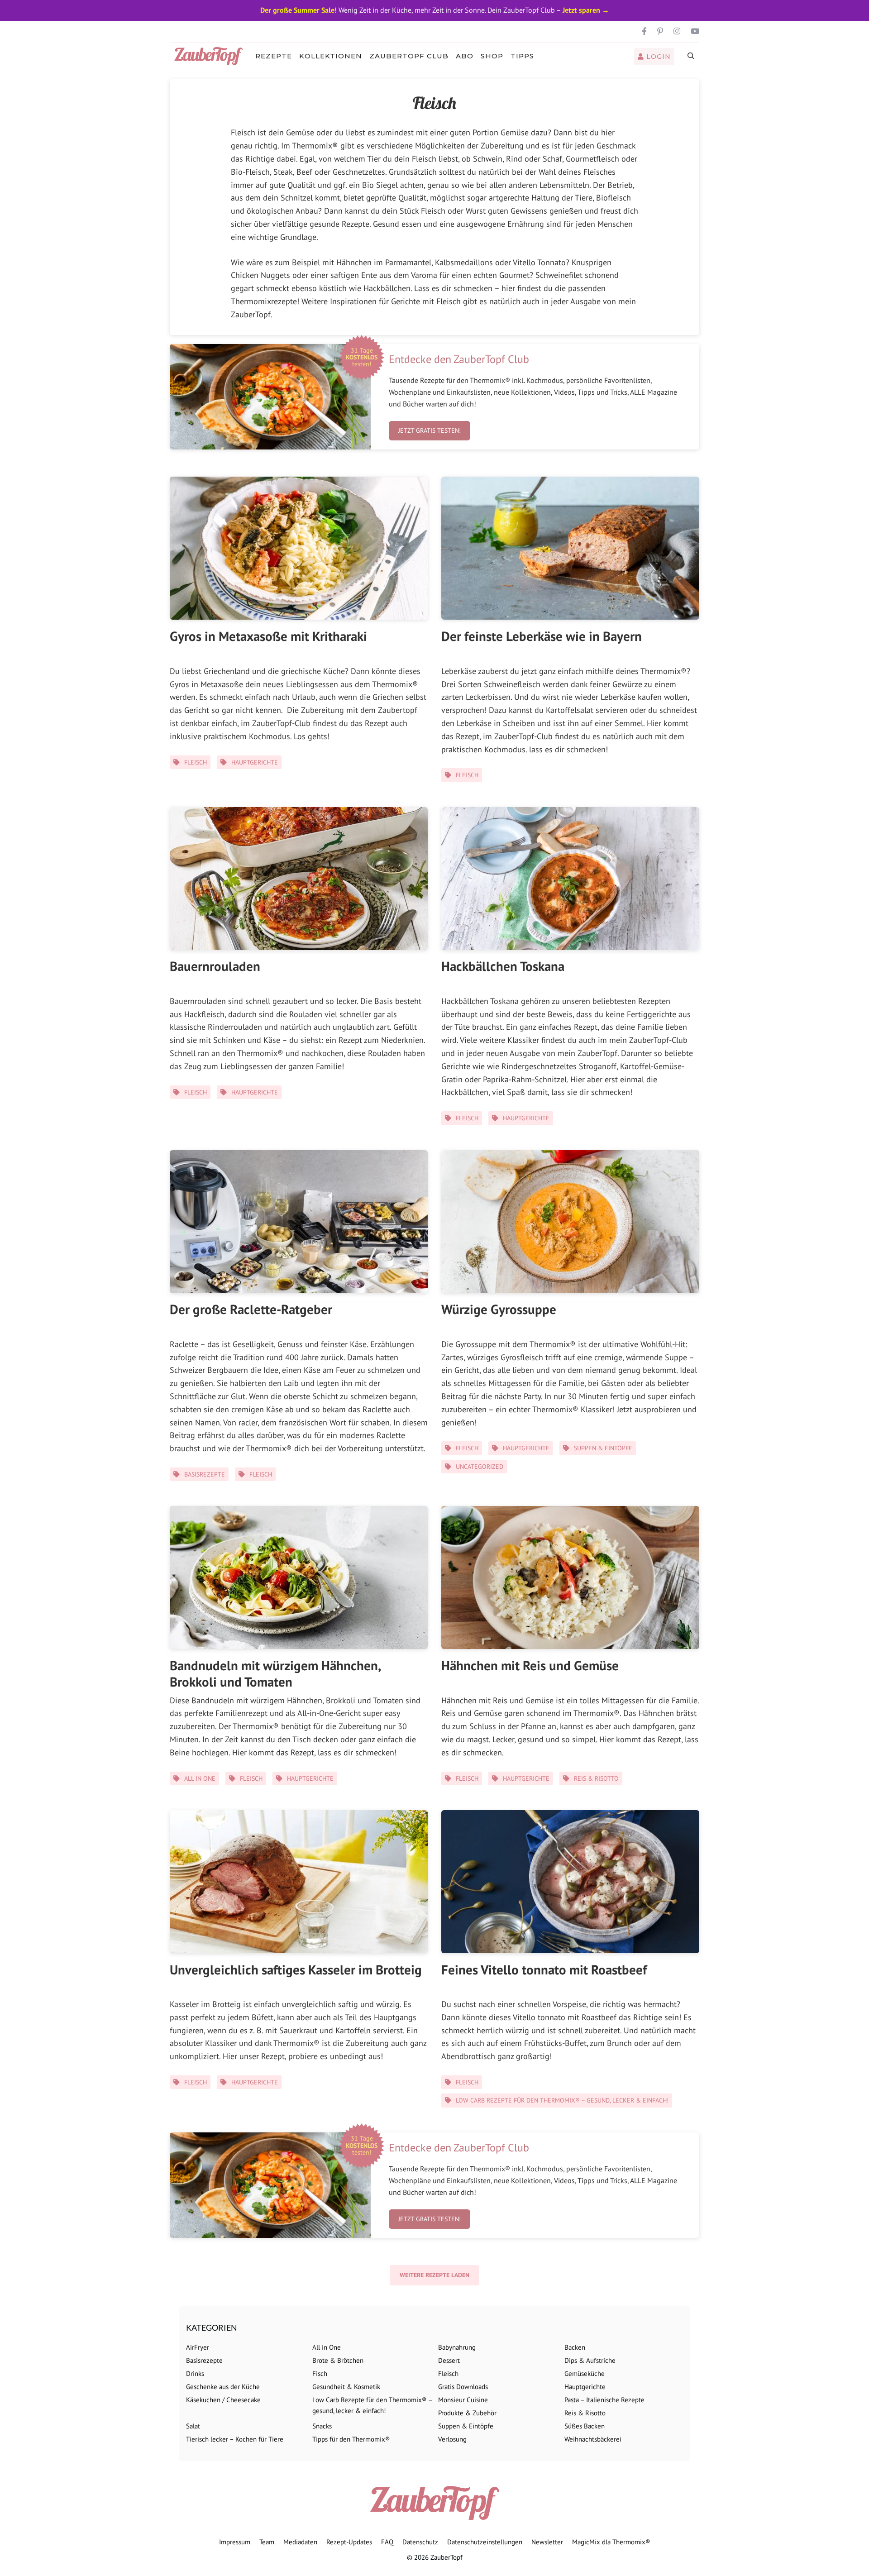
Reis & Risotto (596, 1778)
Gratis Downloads (463, 2387)
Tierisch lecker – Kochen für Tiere (235, 2439)
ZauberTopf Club (409, 56)
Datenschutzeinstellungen (485, 2542)
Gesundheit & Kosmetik (346, 2387)
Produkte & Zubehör (467, 2413)
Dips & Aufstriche (590, 2360)
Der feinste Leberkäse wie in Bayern (542, 636)
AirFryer (198, 2347)
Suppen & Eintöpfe (603, 1448)
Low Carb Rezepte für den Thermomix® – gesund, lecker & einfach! (562, 2100)
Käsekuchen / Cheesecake (223, 2400)
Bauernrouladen (215, 966)
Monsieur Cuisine (463, 2400)
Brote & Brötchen (338, 2360)
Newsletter (547, 2542)
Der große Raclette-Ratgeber (251, 1309)
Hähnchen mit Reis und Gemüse (530, 1665)
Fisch (320, 2373)
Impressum (235, 2542)
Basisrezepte (205, 1474)
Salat (193, 2426)
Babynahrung (457, 2347)
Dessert (449, 2360)
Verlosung (452, 2439)
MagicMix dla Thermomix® (611, 2542)
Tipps (522, 56)
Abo (465, 56)
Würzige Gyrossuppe (499, 1309)
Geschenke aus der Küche (223, 2387)
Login (657, 57)
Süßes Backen (585, 2426)
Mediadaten (300, 2542)
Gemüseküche (585, 2373)
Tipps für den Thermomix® (351, 2439)
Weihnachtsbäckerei (593, 2439)
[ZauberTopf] (211, 56)
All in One (200, 1778)
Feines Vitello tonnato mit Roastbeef (544, 1969)
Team (267, 2542)
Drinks (195, 2373)
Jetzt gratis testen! (430, 430)
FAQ (387, 2542)
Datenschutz (420, 2542)
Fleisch (196, 762)
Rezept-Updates (349, 2542)
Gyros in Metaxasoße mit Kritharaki (268, 636)
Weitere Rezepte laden (434, 2275)
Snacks (322, 2426)
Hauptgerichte (255, 762)
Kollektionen (331, 56)
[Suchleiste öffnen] (691, 56)
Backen (575, 2347)
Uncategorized (480, 1467)
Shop (492, 56)
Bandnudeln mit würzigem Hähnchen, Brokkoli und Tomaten (275, 1673)
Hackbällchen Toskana (503, 966)
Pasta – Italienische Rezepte (604, 2400)
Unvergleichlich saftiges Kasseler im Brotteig (296, 1969)
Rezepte (274, 56)
